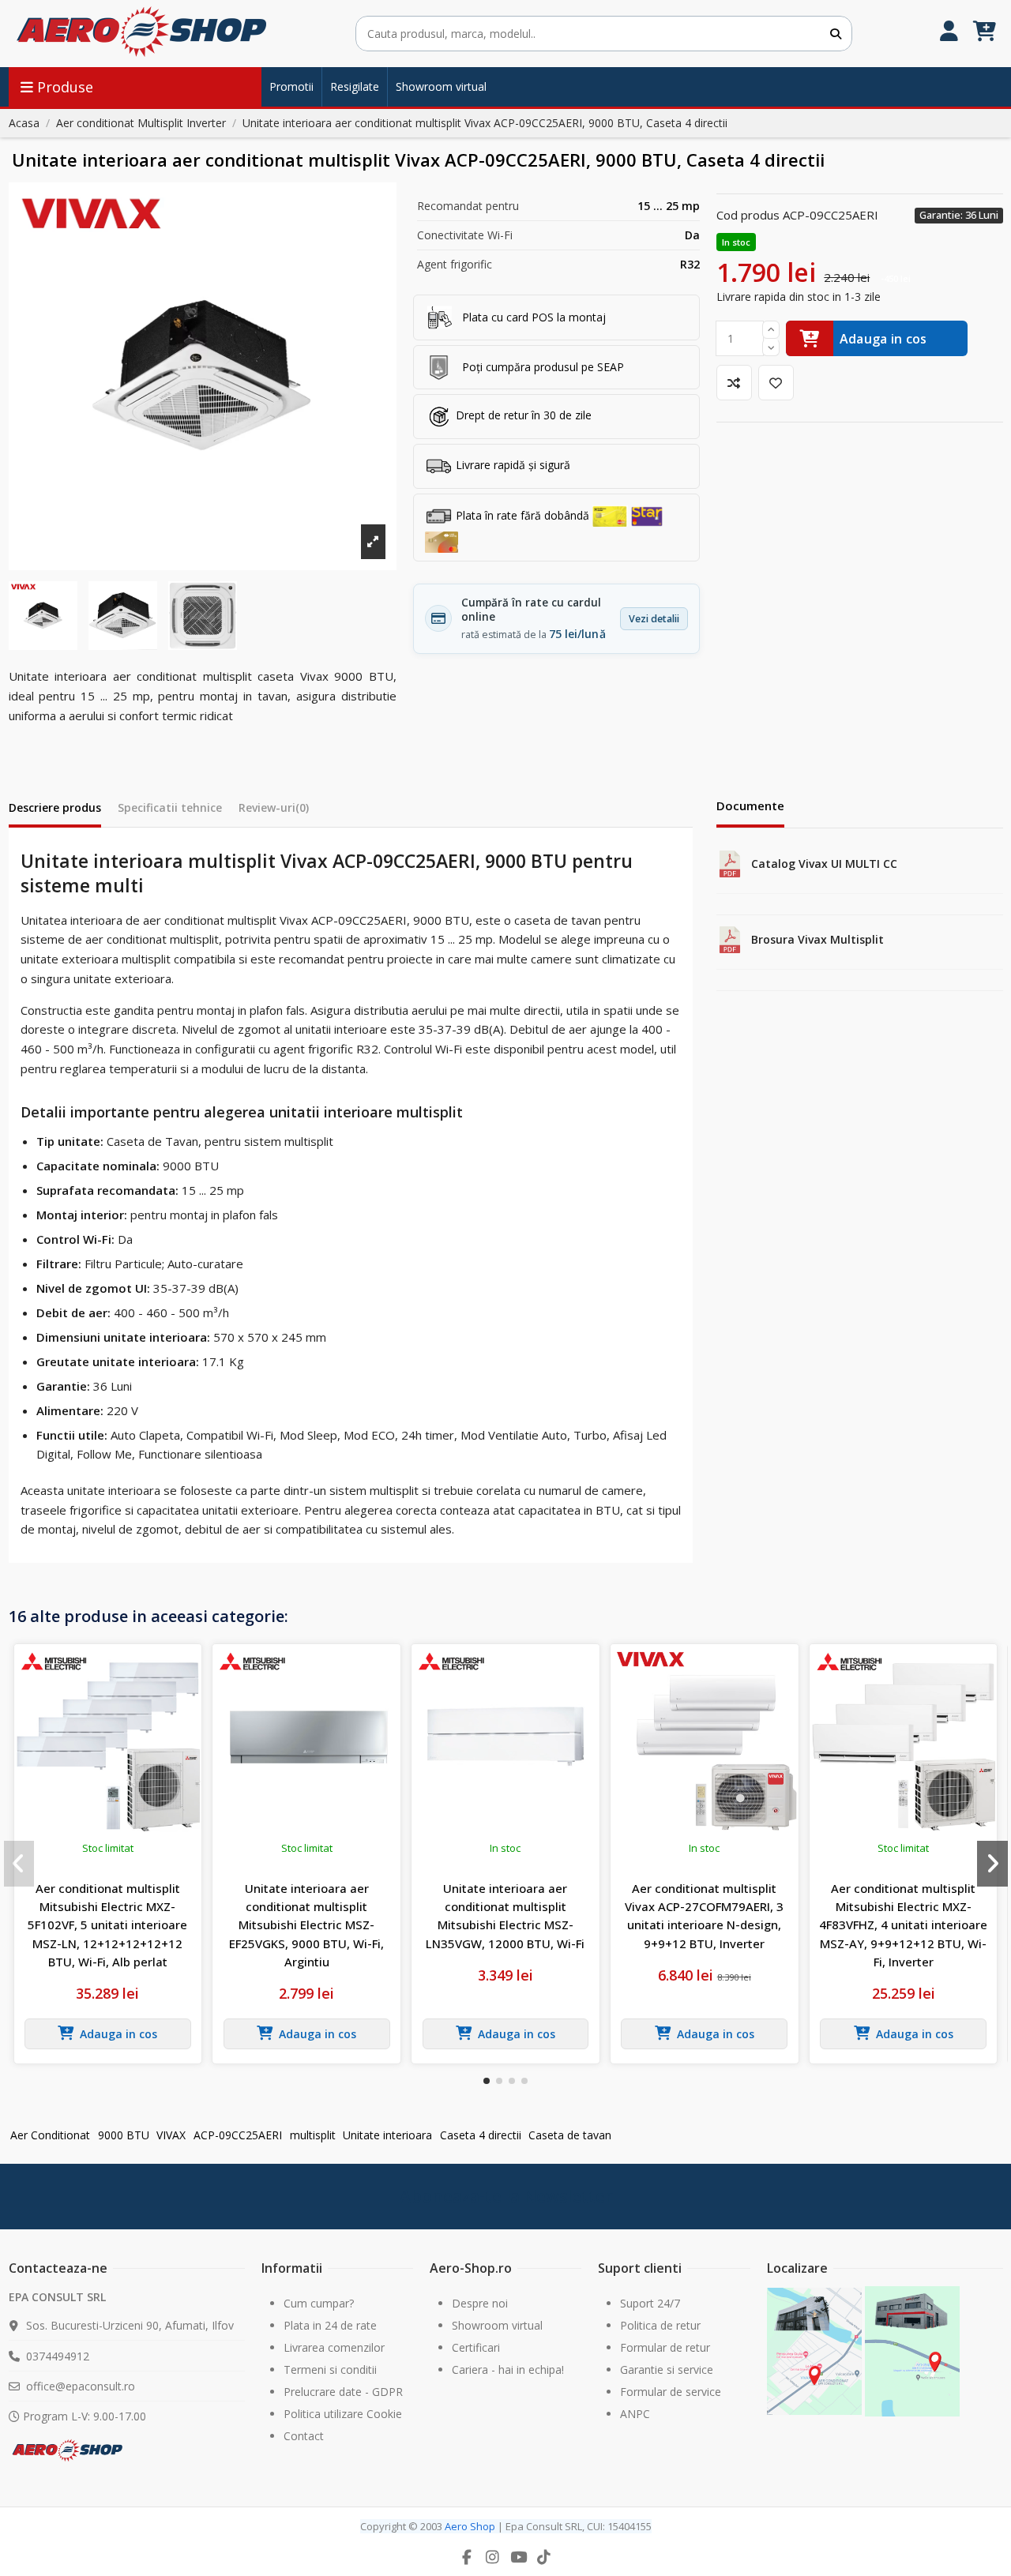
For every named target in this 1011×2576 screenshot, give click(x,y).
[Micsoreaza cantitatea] (771, 348)
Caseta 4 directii (481, 2135)
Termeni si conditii (330, 2369)
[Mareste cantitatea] (771, 330)
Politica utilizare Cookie (343, 2414)
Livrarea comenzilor (334, 2347)
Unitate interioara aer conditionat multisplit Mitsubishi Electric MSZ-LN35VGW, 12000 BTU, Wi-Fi (505, 1916)
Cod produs (748, 215)
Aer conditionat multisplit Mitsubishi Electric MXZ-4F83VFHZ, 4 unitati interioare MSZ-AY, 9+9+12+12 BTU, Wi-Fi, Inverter (903, 1925)
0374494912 (58, 2356)
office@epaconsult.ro (81, 2386)
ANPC (635, 2414)
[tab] (274, 811)
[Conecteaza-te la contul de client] (949, 34)
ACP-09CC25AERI (238, 2135)
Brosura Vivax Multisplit (817, 939)
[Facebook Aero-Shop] (467, 2557)
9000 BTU (124, 2135)
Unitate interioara (387, 2135)
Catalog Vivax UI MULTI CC (824, 864)
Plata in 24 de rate (330, 2325)
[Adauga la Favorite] (776, 383)
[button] (487, 2081)
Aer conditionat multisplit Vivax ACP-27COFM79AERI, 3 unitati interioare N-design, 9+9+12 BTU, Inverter (704, 1916)
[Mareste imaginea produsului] (203, 376)
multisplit (313, 2135)
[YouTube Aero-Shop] (518, 2557)
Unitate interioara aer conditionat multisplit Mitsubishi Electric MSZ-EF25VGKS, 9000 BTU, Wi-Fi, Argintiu (306, 1925)
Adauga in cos (883, 339)
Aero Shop (470, 2526)
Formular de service (671, 2392)
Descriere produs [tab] (55, 807)
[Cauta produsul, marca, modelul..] (836, 34)
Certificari (476, 2347)
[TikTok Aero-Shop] (544, 2557)
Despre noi (480, 2303)
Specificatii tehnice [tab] (170, 807)
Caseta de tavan (570, 2135)
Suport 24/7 (650, 2303)
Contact (304, 2436)
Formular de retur (665, 2347)
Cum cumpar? (319, 2303)
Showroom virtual (497, 2325)
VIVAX (171, 2135)
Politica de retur (660, 2325)
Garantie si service (667, 2369)
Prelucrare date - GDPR (343, 2392)
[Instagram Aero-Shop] (493, 2557)
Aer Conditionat (50, 2135)
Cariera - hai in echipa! (508, 2369)
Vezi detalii (654, 619)
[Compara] (734, 383)
